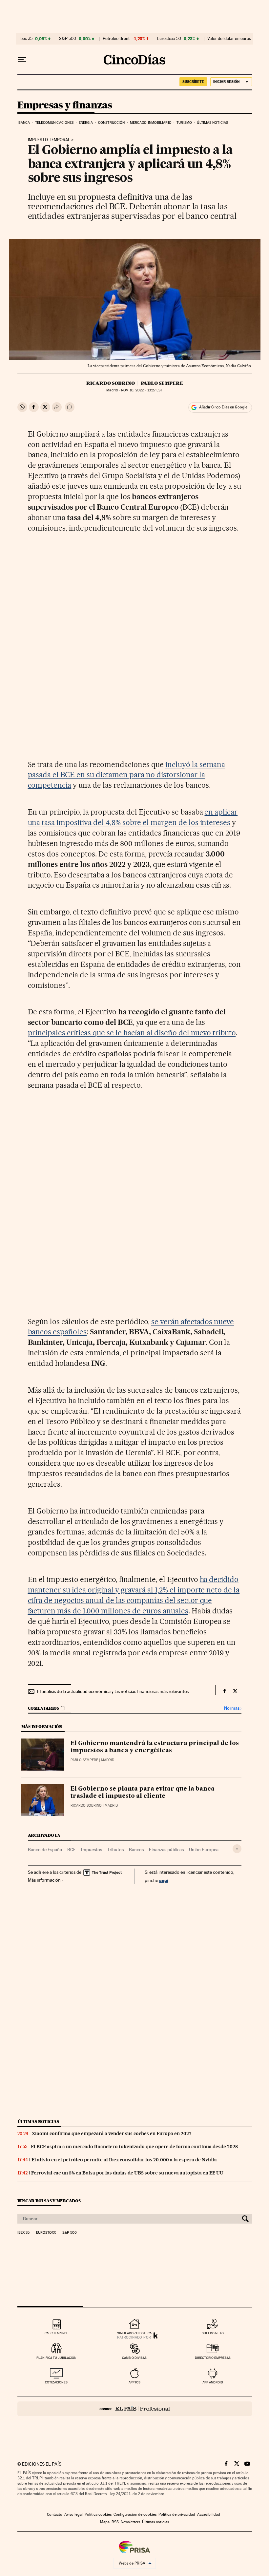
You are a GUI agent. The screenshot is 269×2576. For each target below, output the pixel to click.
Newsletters (130, 2522)
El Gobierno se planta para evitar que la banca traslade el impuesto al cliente (143, 1793)
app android (213, 2382)
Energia (86, 123)
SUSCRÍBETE (193, 82)
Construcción (111, 123)
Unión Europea (204, 1850)
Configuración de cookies (135, 2514)
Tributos (115, 1850)
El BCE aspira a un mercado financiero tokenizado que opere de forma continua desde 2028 (134, 2147)
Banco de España (45, 1850)
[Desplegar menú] (22, 60)
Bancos (136, 1850)
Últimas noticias (212, 123)
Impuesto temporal (49, 140)
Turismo (184, 123)
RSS (115, 2522)
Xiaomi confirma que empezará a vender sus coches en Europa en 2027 (112, 2134)
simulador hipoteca (134, 2333)
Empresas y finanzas (65, 105)
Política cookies (98, 2514)
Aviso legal (73, 2514)
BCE (72, 1850)
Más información (44, 1880)
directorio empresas (213, 2358)
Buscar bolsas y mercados (49, 2201)
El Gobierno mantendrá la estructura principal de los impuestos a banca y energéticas (155, 1747)
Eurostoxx (46, 2233)
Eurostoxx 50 (169, 39)
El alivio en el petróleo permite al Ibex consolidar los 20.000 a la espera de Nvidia (124, 2160)
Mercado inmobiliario (151, 123)
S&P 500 (68, 39)
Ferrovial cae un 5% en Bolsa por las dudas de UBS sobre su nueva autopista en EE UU (127, 2173)
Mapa (105, 2522)
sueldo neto (213, 2333)
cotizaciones (56, 2382)
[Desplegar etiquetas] (237, 1849)
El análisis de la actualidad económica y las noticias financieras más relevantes (113, 1691)
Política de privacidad (177, 2514)
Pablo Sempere (162, 383)
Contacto (55, 2514)
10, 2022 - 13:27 (142, 390)
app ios (134, 2382)
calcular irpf (56, 2333)
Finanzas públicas (166, 1850)
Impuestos (92, 1850)
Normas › (233, 1708)
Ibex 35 (26, 39)
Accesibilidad (209, 2514)
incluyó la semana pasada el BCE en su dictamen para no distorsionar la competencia (127, 775)
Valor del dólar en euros (229, 39)
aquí (164, 1880)
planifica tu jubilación (56, 2358)
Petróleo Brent (116, 39)
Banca (24, 123)
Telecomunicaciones (54, 123)
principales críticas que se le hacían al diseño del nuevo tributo (132, 1033)
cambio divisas (134, 2358)
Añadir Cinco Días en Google (223, 407)
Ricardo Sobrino (111, 383)
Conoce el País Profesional (135, 2409)
